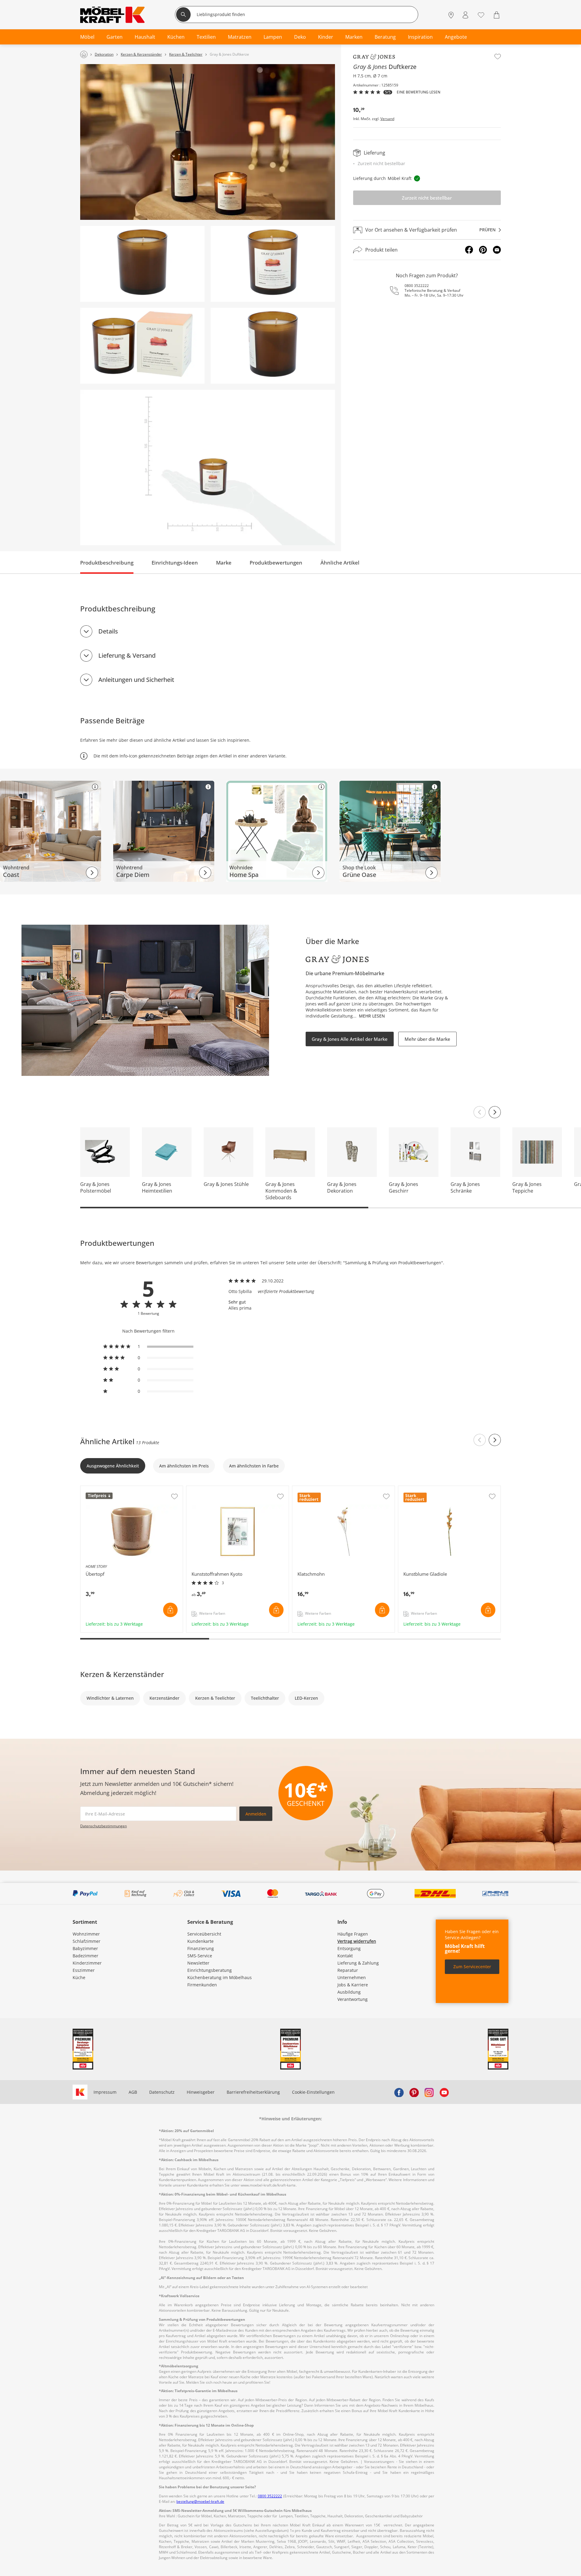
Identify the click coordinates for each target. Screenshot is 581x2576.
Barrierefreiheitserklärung (253, 2092)
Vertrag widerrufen (357, 1941)
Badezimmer (85, 1956)
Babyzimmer (85, 1948)
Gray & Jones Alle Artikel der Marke (350, 1039)
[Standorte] (451, 15)
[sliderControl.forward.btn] (495, 1440)
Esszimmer (84, 1970)
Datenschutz (162, 2092)
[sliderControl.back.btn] (480, 1440)
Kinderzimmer (87, 1963)
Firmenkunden (202, 1985)
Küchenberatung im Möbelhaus (220, 1977)
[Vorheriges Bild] (480, 1112)
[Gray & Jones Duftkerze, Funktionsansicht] (142, 346)
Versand (387, 119)
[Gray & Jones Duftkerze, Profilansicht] (273, 346)
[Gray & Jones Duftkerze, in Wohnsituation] (208, 142)
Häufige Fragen (353, 1934)
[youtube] (444, 2092)
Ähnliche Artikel (340, 563)
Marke (224, 563)
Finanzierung (201, 1948)
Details (108, 631)
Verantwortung (353, 1999)
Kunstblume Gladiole (420, 1489)
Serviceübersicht (204, 1934)
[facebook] (399, 2092)
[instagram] (429, 2092)
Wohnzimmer (86, 1934)
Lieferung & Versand (127, 655)
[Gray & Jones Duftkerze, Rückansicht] (142, 264)
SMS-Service (200, 1956)
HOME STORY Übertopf (104, 1489)
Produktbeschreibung (107, 563)
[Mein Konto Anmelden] (465, 15)
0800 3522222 (417, 286)
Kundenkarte (200, 1941)
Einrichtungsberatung (210, 1970)
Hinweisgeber (201, 2092)
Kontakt (345, 1956)
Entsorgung (349, 1948)
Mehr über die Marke (427, 1039)
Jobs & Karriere (353, 1985)
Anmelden (256, 1814)
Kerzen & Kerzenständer (122, 1674)
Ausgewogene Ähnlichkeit (113, 1466)
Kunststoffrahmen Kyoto (212, 1489)
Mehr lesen (372, 1016)
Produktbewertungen (276, 563)
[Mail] (497, 250)
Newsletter (198, 1963)
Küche (79, 1977)
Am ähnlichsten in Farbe (254, 1466)
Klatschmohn (306, 1489)
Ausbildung (349, 1992)
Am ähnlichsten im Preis (184, 1466)
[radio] (148, 1347)
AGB (133, 2092)
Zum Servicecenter (472, 1967)
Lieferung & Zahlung (358, 1963)
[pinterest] (414, 2092)
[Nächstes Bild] (495, 1112)
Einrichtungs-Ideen (175, 563)
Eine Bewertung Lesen (419, 92)
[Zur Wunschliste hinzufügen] (498, 57)
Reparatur (348, 1970)
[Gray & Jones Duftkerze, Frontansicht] (273, 264)
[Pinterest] (483, 250)
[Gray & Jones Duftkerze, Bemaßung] (208, 468)
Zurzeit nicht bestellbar (427, 198)
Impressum (105, 2092)
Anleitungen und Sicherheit (136, 680)
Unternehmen (352, 1977)
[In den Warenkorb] (170, 1610)
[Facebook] (469, 250)
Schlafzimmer (87, 1941)
